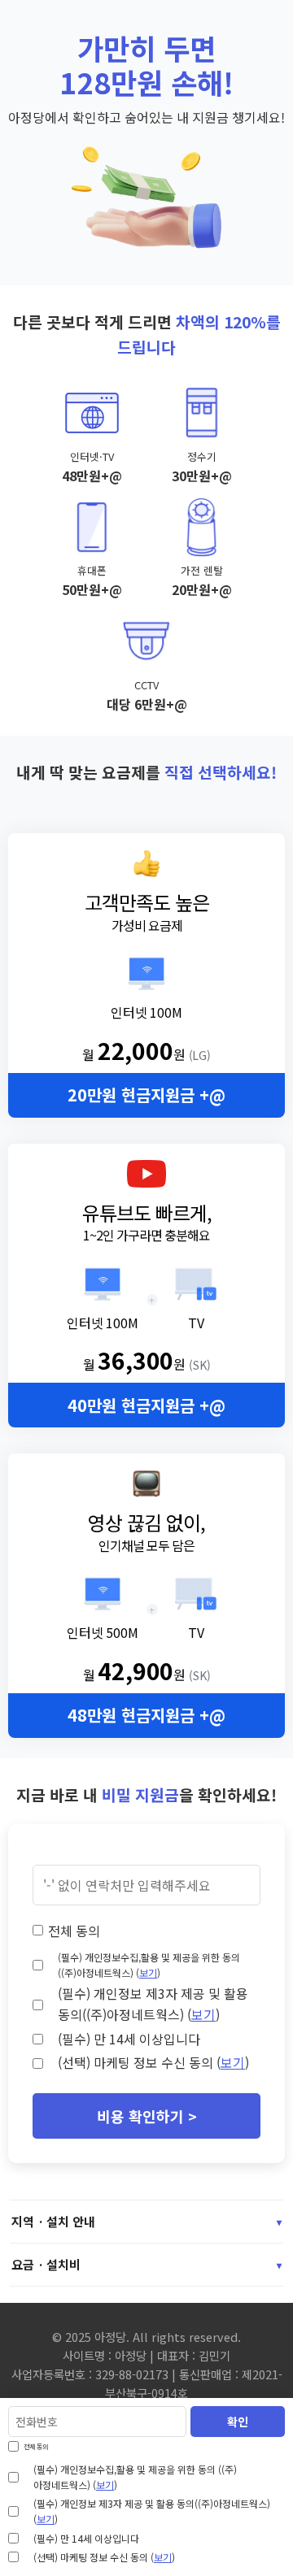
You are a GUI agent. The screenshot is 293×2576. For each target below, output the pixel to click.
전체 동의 (74, 1931)
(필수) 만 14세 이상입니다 (129, 2039)
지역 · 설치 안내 (146, 2221)
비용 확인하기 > (147, 2116)
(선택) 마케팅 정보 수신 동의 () (153, 2062)
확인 (238, 2422)
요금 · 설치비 (146, 2264)
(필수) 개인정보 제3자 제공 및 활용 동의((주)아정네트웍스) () (153, 2004)
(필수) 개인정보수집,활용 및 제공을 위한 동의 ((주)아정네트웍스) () (149, 1965)
